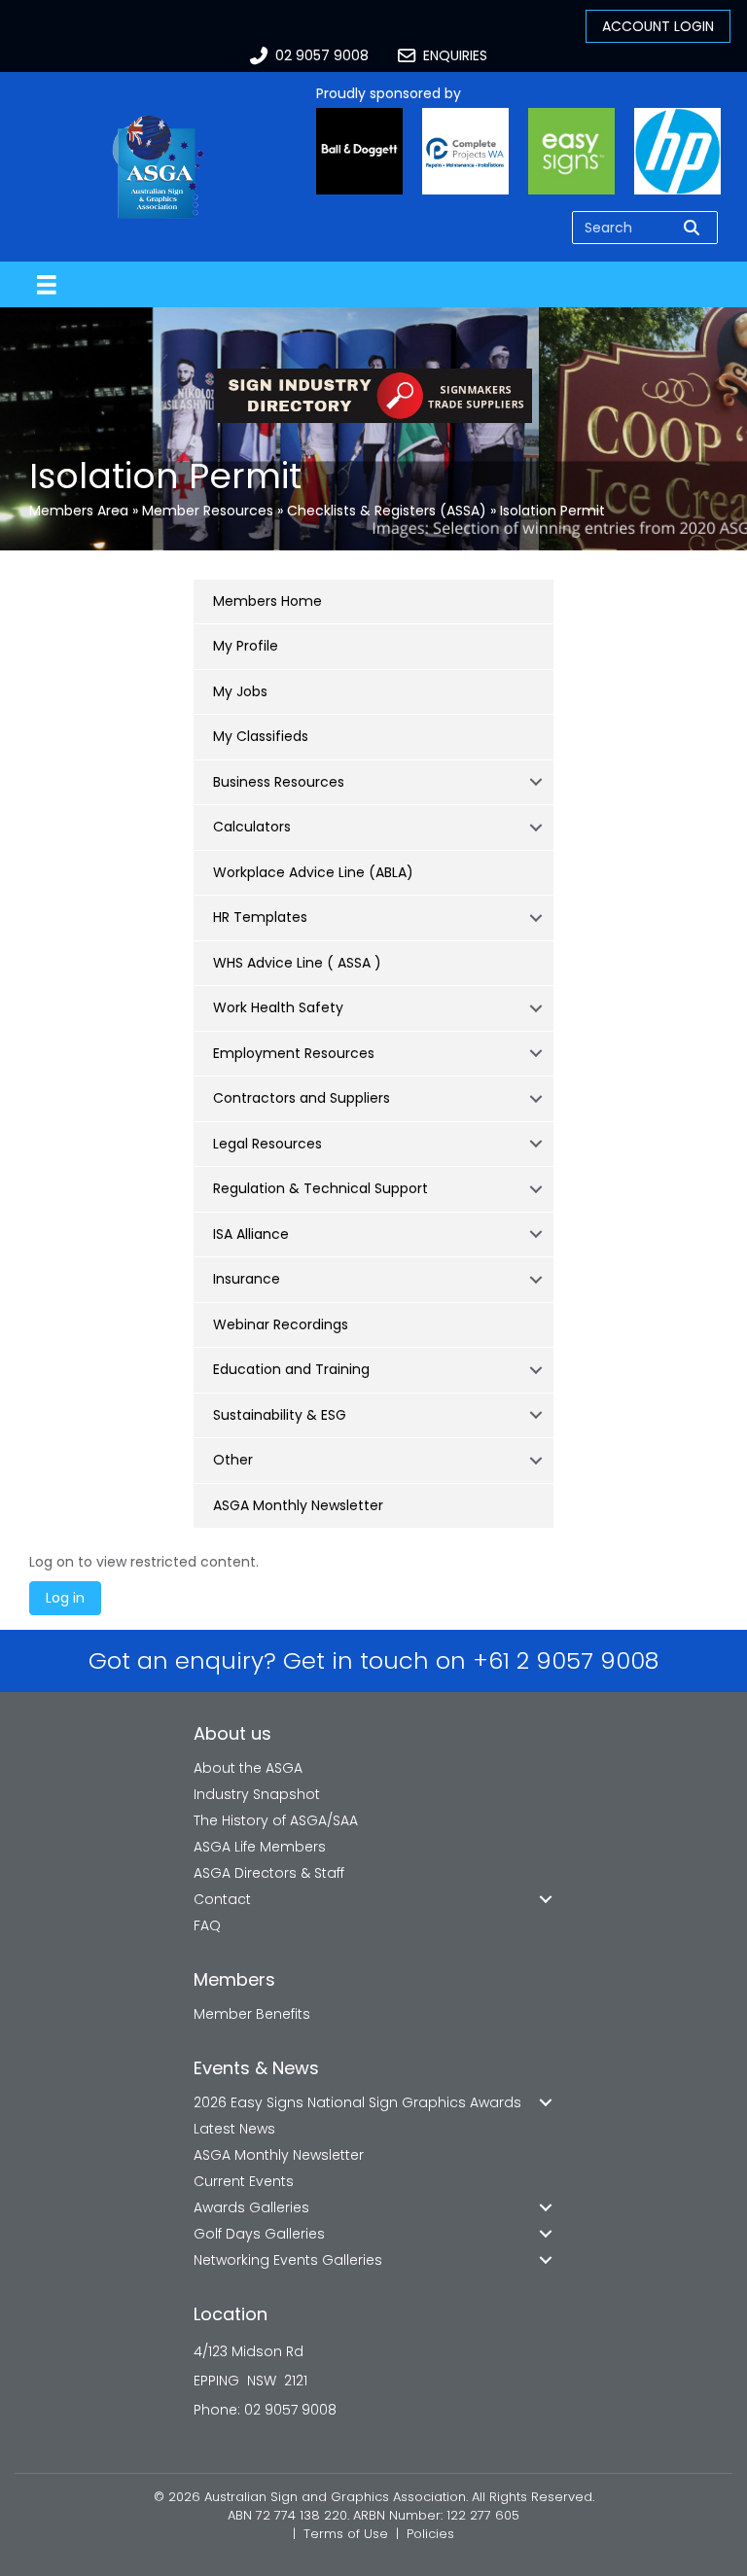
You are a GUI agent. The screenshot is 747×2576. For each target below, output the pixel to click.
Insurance (247, 1279)
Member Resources (208, 511)
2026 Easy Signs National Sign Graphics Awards (357, 2102)
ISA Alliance (251, 1234)
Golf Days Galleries (259, 2234)
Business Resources (279, 782)
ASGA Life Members (260, 1847)
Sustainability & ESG (280, 1415)
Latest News (234, 2129)
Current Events (244, 2181)
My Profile (246, 646)
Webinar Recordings (281, 1324)
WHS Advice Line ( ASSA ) (297, 963)
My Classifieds (261, 736)
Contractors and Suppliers (302, 1098)
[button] (536, 783)
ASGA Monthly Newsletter (298, 1505)
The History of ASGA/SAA (276, 1820)
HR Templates (260, 917)
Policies (430, 2534)
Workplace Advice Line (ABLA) (313, 872)
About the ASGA (248, 1768)
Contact (222, 1899)
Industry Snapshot (257, 1794)
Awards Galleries (251, 2207)
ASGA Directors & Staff (269, 1873)
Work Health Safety (278, 1007)
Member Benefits (252, 2014)
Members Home (267, 601)
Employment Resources (294, 1053)
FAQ (207, 1925)
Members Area (79, 511)
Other (233, 1460)
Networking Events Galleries (288, 2260)
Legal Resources (267, 1144)
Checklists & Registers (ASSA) (387, 511)
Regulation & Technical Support (320, 1188)
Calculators (252, 827)
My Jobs (240, 691)
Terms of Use (346, 2534)
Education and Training (291, 1369)
